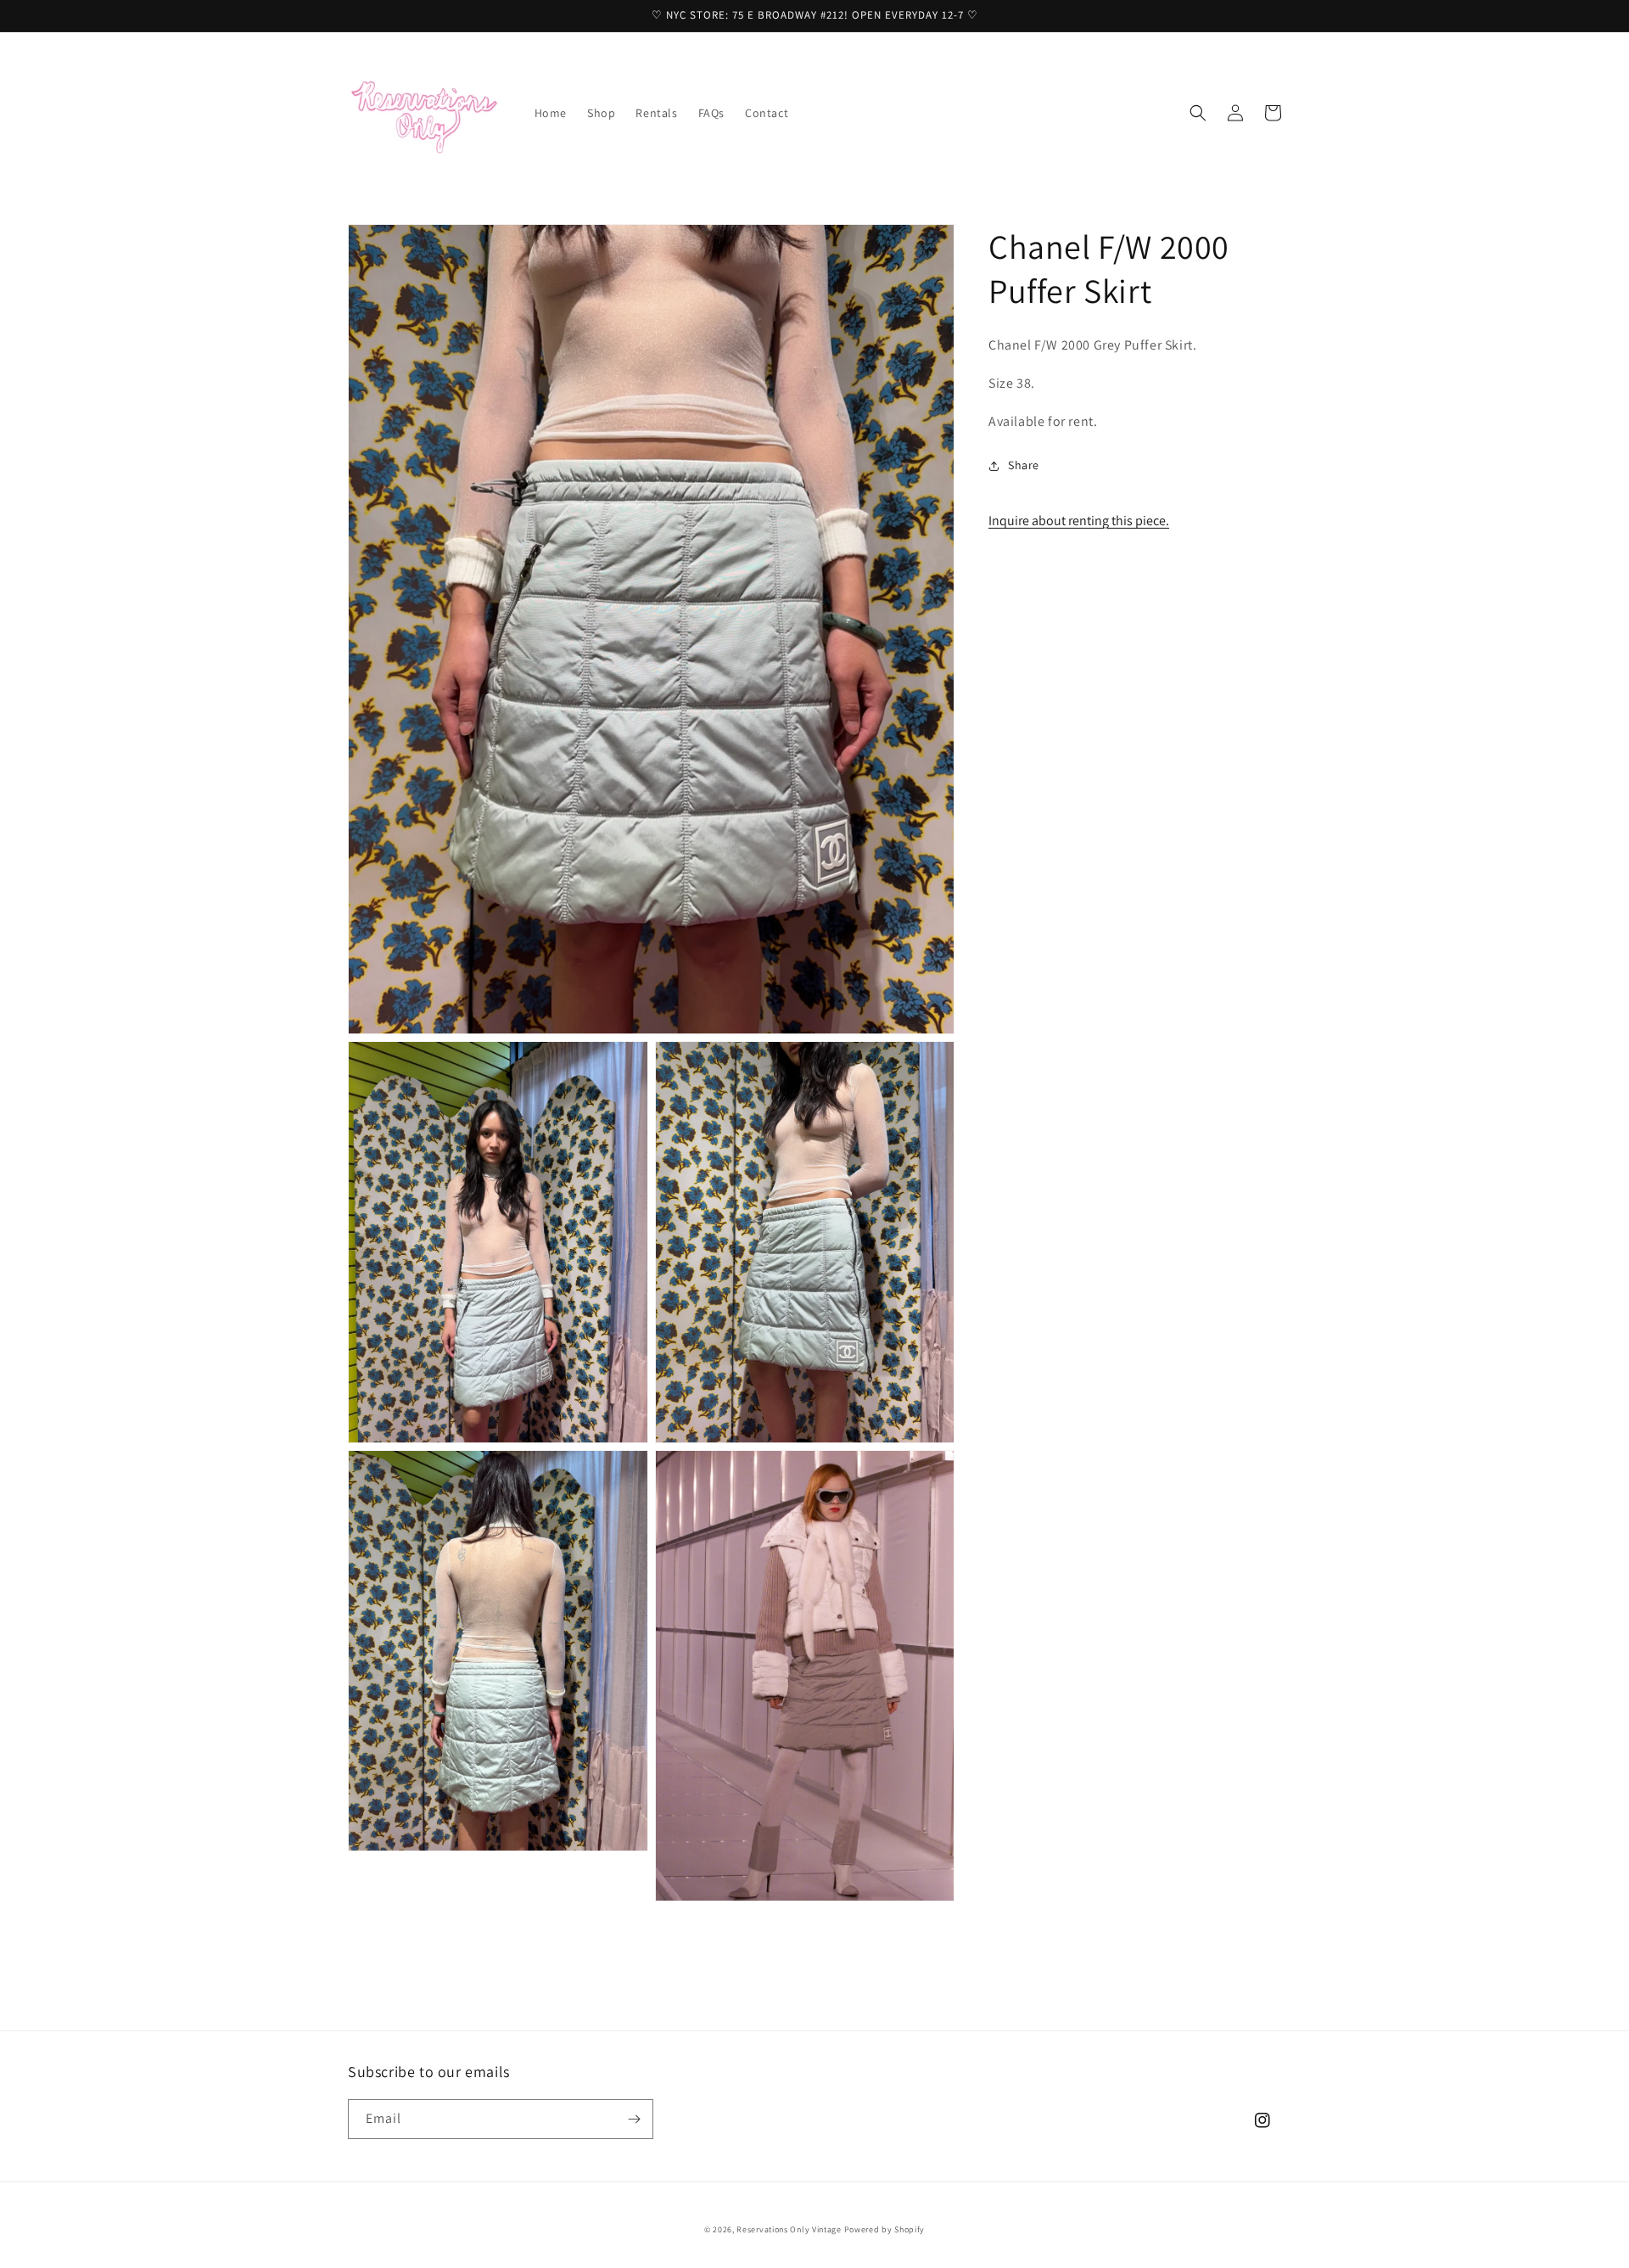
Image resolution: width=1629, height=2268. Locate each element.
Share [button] (1024, 465)
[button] (1198, 113)
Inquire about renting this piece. (1079, 521)
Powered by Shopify (885, 2229)
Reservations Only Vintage (789, 2229)
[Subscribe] (634, 2119)
